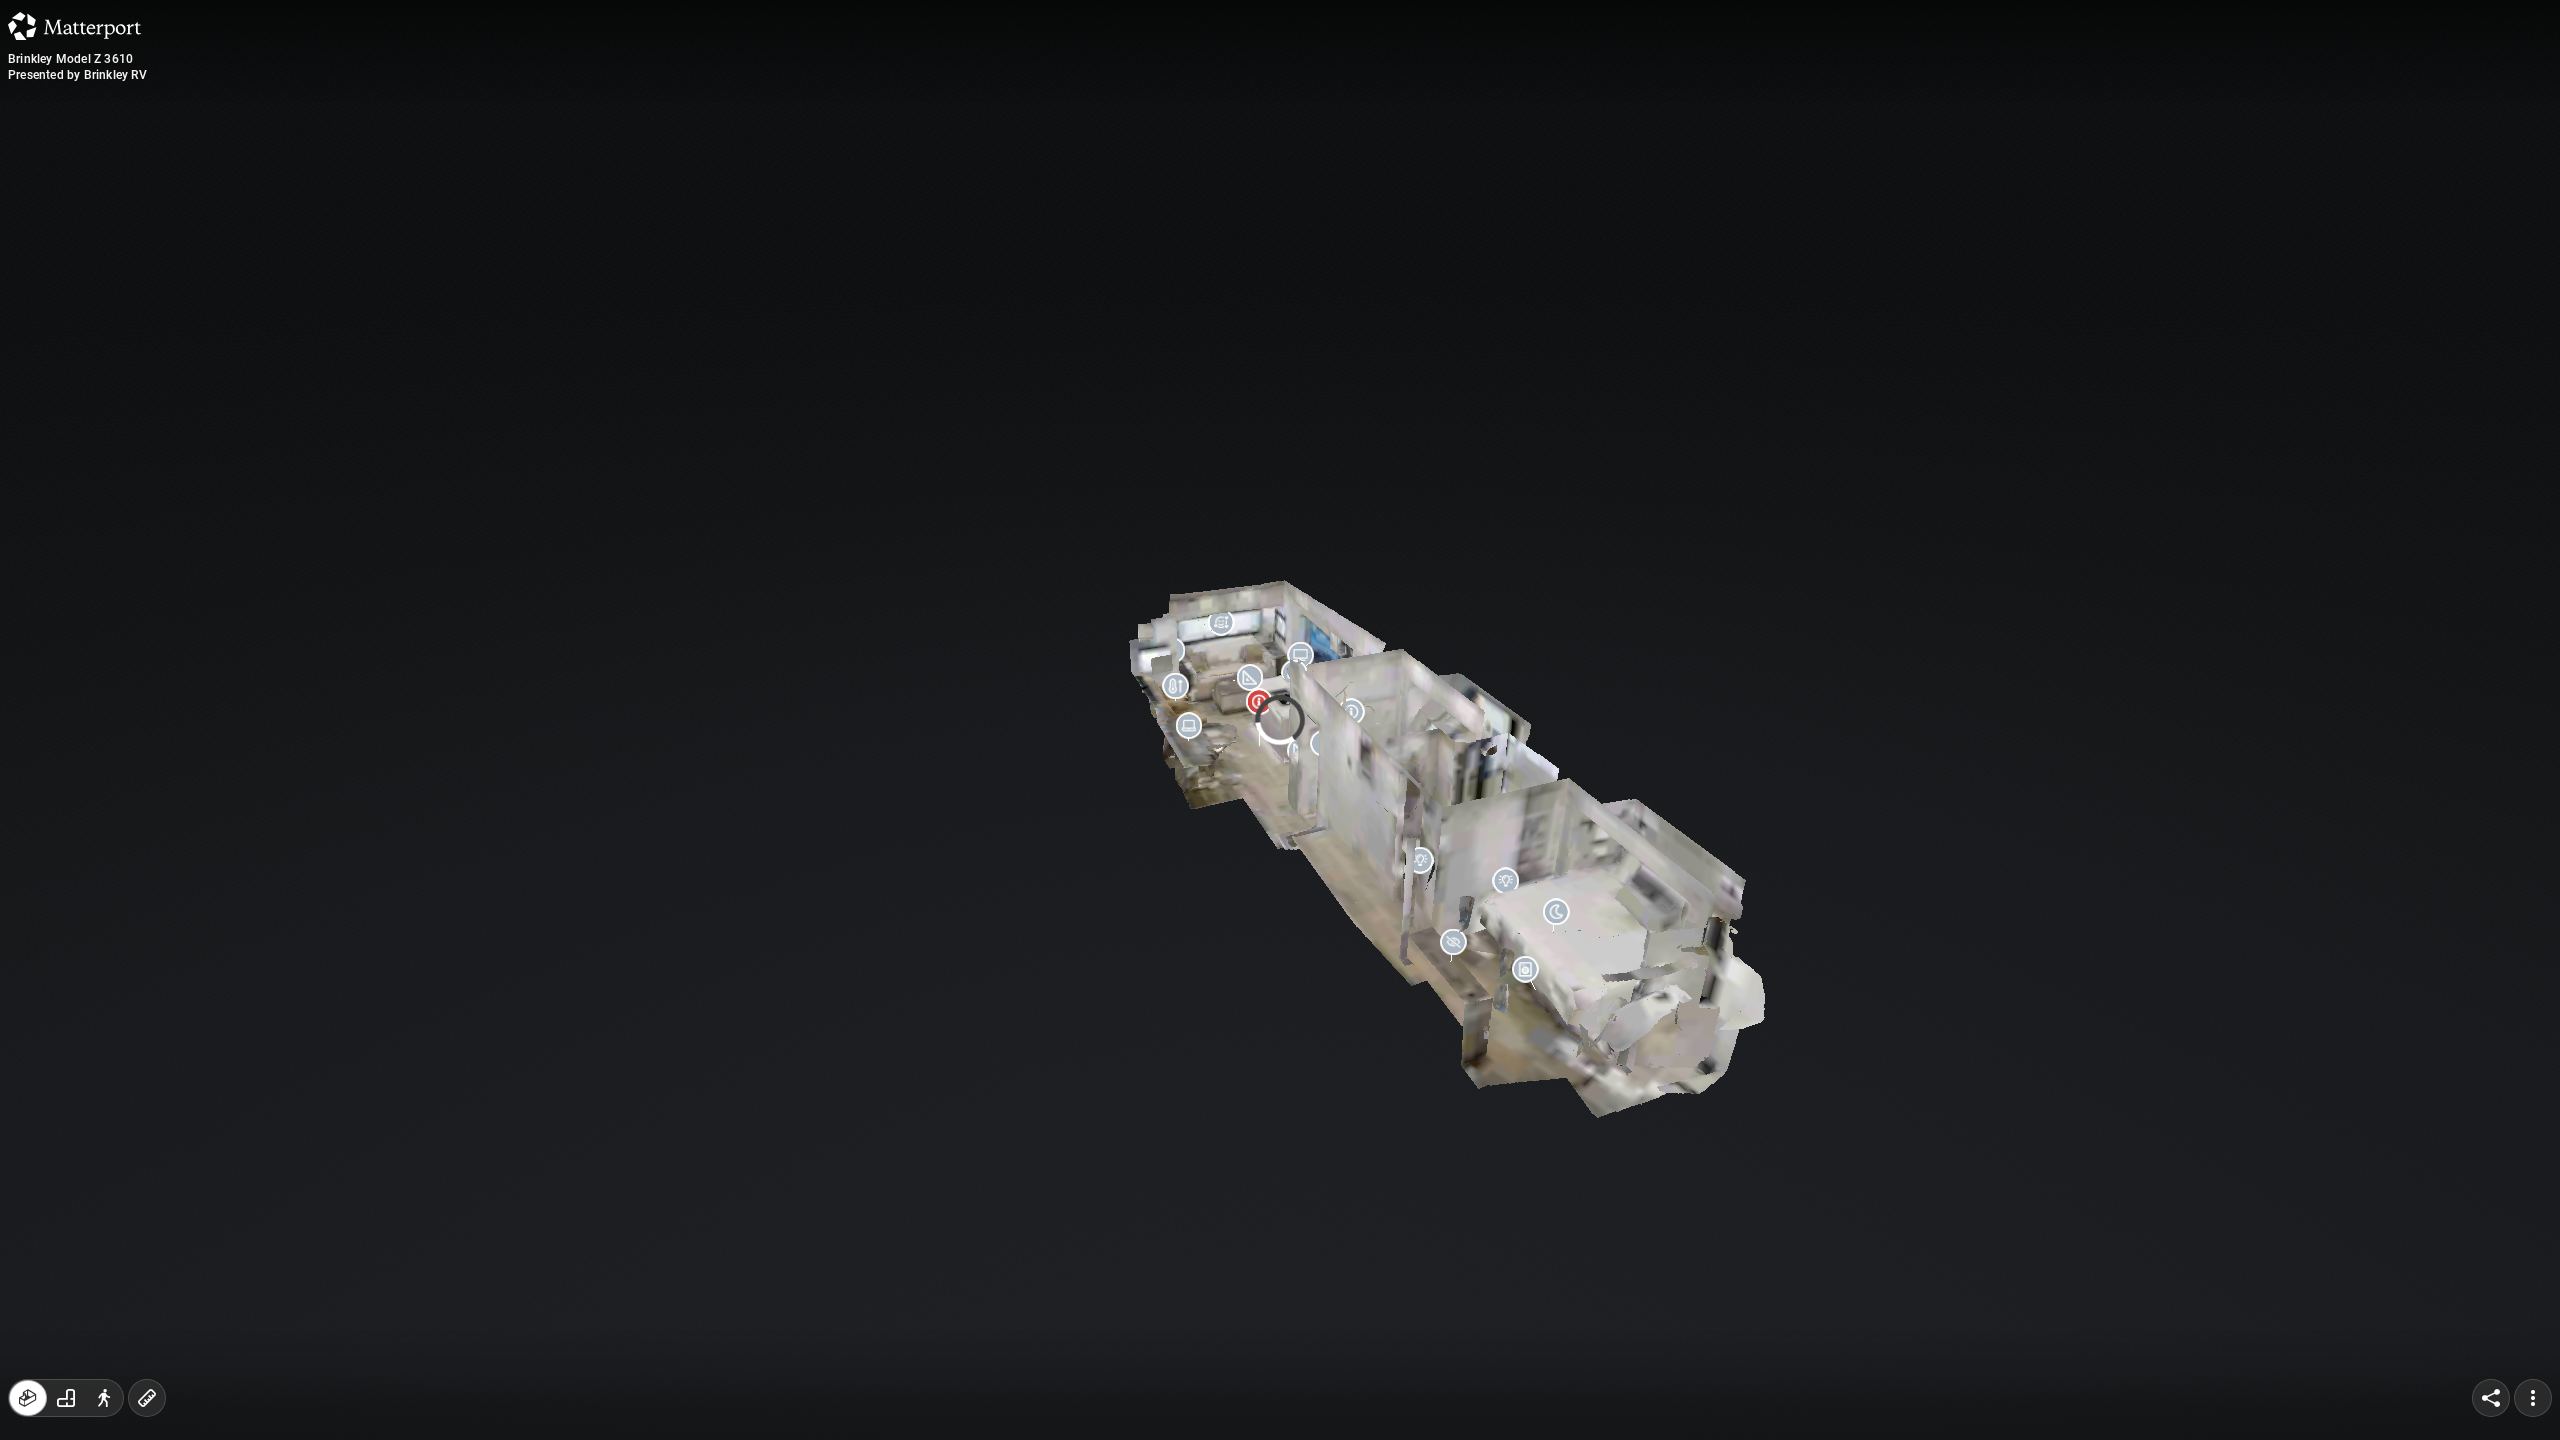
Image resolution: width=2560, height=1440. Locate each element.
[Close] (1524, 173)
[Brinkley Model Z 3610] (1280, 720)
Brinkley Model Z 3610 (70, 59)
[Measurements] (147, 1398)
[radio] (28, 1398)
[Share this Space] (2491, 1398)
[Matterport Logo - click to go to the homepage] (74, 26)
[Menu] (2533, 1398)
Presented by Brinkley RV (77, 75)
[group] (66, 1398)
